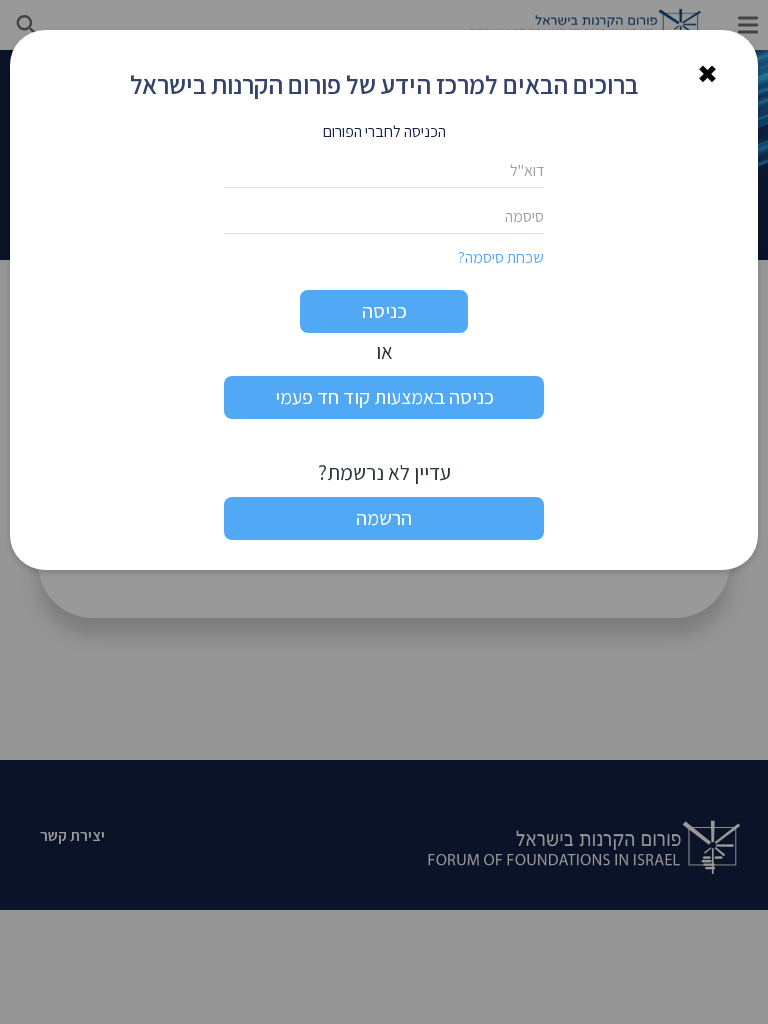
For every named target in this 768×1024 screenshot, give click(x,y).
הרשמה (384, 518)
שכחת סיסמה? (501, 257)
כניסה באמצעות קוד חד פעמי (384, 397)
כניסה (384, 311)
